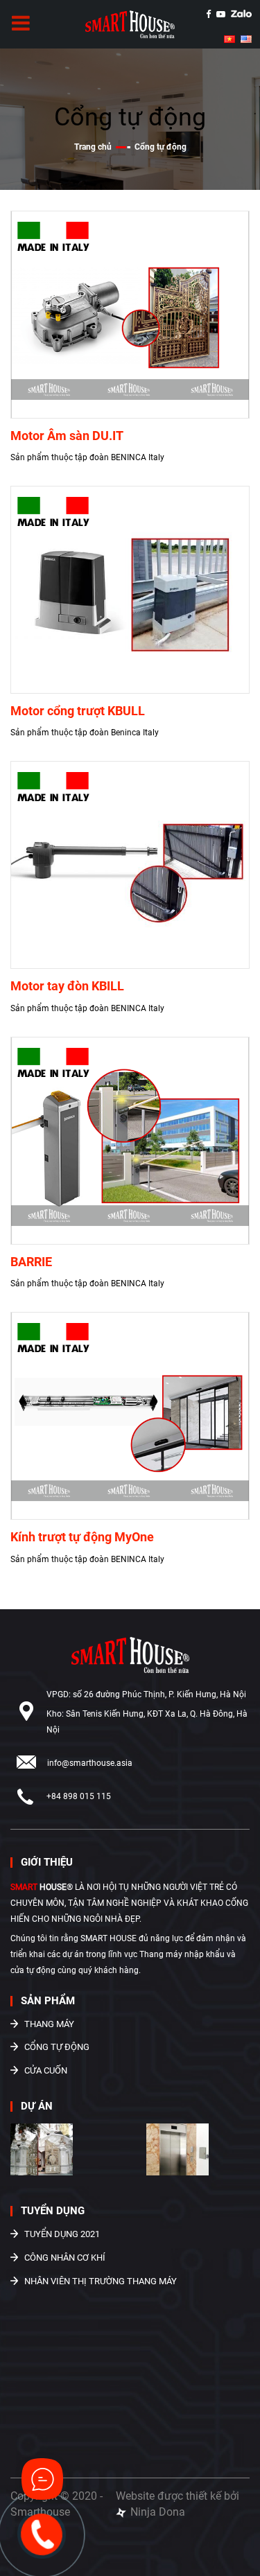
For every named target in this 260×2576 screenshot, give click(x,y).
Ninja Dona (156, 2512)
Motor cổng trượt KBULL (78, 711)
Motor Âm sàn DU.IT (67, 436)
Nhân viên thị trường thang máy (101, 2281)
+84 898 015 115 (79, 1796)
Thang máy (49, 2024)
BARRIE (31, 1262)
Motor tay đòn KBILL (67, 986)
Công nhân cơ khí (65, 2258)
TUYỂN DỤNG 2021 (62, 2234)
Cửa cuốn (46, 2070)
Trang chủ (94, 147)
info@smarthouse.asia (90, 1763)
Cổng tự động (57, 2047)
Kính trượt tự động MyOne (82, 1537)
